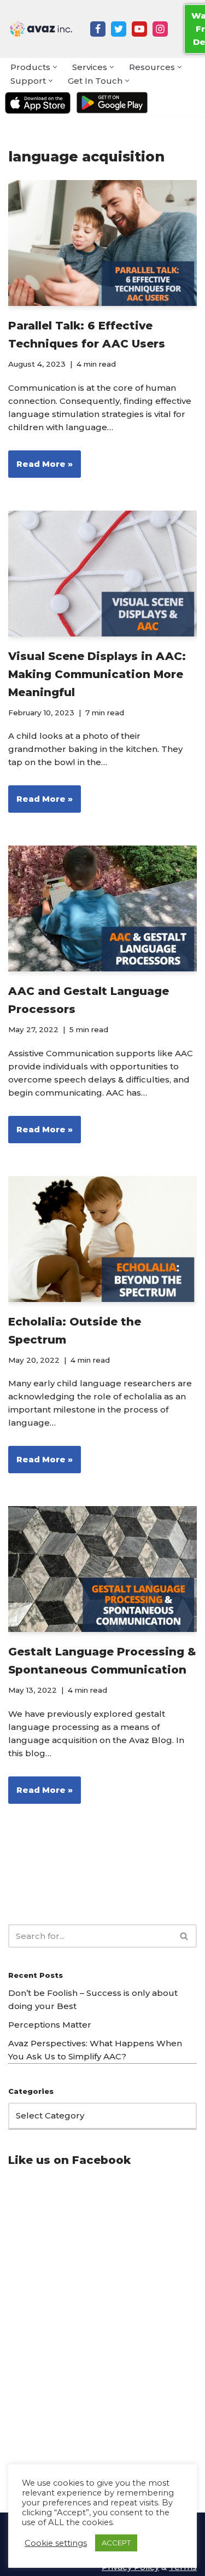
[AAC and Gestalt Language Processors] (102, 908)
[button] (55, 67)
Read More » (40, 468)
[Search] (184, 1936)
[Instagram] (160, 29)
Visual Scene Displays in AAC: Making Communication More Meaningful (97, 674)
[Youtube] (139, 29)
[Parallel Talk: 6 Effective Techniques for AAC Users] (102, 243)
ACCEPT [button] (116, 2543)
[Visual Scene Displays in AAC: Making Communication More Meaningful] (102, 574)
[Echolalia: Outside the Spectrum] (102, 1239)
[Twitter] (119, 29)
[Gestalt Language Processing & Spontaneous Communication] (102, 1569)
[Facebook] (98, 29)
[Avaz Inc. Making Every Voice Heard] (41, 29)
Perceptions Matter (50, 2025)
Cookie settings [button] (56, 2543)
